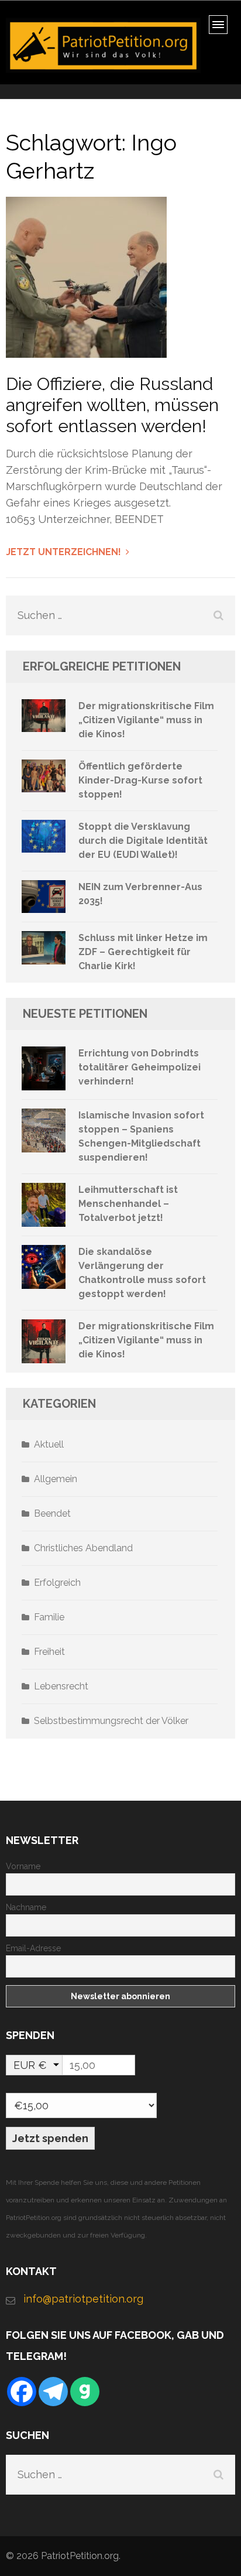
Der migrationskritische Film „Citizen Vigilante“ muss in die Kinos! (146, 720)
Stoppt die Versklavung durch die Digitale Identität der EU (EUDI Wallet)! (143, 841)
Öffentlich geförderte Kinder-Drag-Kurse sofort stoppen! (140, 780)
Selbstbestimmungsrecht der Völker (111, 1721)
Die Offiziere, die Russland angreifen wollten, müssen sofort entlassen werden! (112, 405)
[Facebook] (22, 2392)
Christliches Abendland (83, 1548)
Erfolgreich (57, 1583)
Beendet (52, 1513)
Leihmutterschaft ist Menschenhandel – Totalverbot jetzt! (128, 1204)
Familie (49, 1617)
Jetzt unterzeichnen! (63, 552)
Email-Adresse (33, 1948)
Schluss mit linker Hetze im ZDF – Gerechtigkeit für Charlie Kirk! (143, 952)
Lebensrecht (61, 1686)
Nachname (26, 1907)
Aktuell (49, 1444)
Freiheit (49, 1652)
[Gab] (85, 2392)
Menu (222, 28)
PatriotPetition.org (80, 2556)
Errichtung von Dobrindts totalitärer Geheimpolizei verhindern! (140, 1067)
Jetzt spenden (50, 2138)
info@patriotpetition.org (83, 2299)
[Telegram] (53, 2392)
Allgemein (56, 1479)
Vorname (23, 1866)
